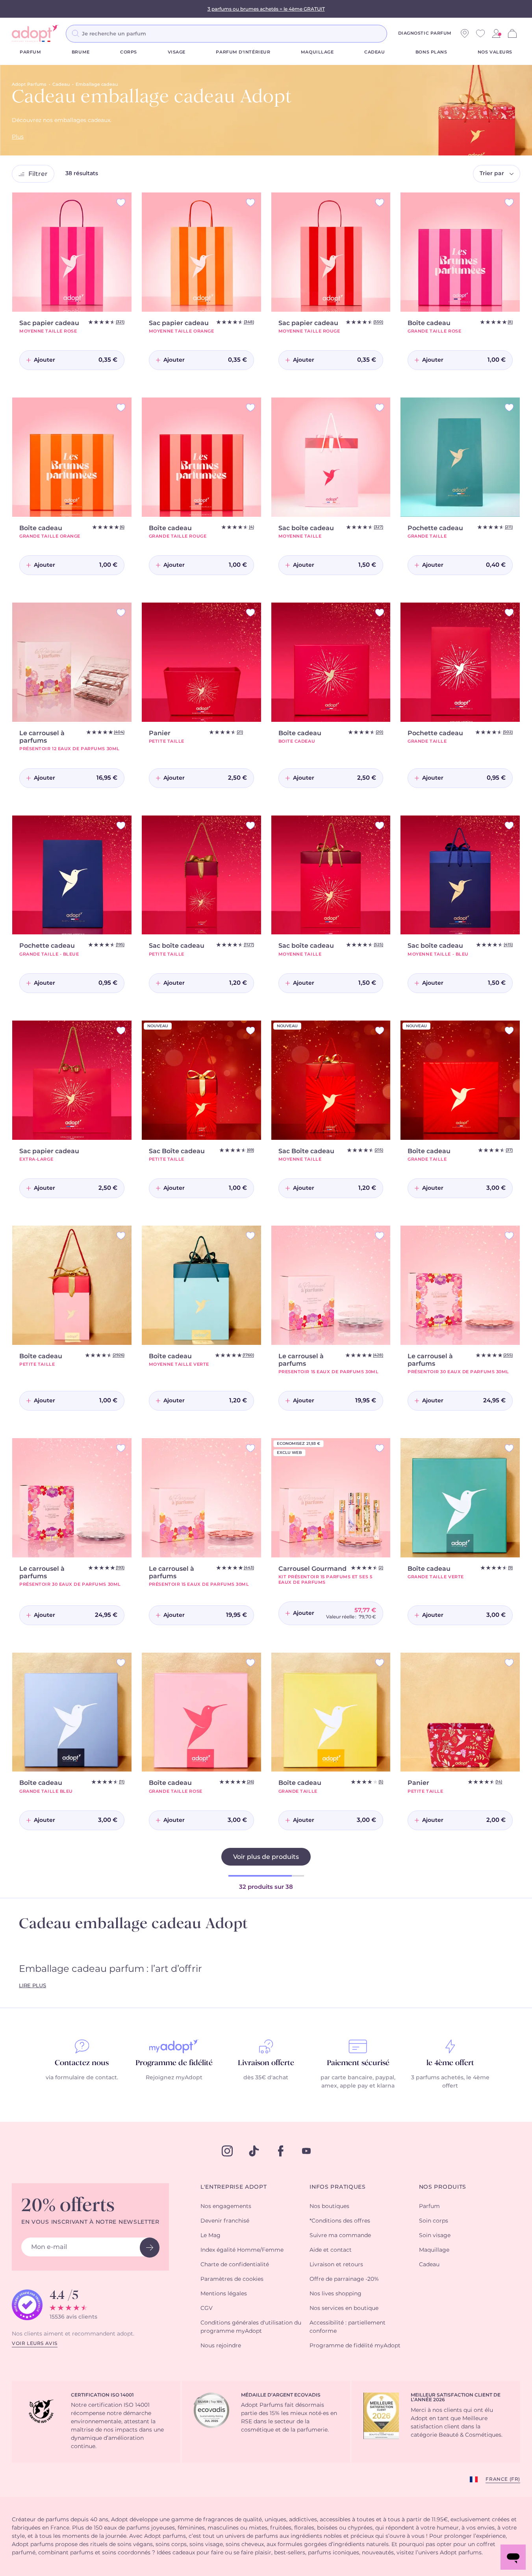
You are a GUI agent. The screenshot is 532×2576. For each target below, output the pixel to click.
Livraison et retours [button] (336, 2265)
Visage (177, 52)
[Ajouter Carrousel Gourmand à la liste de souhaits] (380, 1448)
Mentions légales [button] (224, 2294)
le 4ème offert (450, 2063)
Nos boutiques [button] (329, 2206)
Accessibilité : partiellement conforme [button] (348, 2327)
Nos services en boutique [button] (344, 2308)
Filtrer (38, 174)
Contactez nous (82, 2063)
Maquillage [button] (434, 2250)
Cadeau (374, 52)
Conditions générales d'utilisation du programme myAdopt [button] (251, 2327)
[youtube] (306, 2151)
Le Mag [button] (210, 2236)
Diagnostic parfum (425, 33)
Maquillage (317, 52)
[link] (496, 33)
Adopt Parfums (29, 84)
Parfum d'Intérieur (243, 52)
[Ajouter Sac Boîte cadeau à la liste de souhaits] (250, 1031)
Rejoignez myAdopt (174, 2078)
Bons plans (431, 52)
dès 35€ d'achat (266, 2078)
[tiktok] (254, 2151)
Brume (81, 52)
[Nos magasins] (465, 33)
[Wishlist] (480, 33)
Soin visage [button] (435, 2236)
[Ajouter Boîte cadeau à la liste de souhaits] (509, 202)
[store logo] (35, 33)
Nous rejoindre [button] (221, 2346)
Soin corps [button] (434, 2221)
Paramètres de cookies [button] (232, 2279)
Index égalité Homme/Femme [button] (242, 2250)
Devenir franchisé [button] (225, 2221)
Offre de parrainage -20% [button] (344, 2279)
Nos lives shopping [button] (336, 2294)
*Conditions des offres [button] (340, 2221)
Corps (129, 52)
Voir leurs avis (35, 2343)
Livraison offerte (266, 2063)
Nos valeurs (495, 52)
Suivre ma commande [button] (340, 2236)
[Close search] (397, 33)
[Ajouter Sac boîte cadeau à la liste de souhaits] (380, 408)
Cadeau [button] (429, 2265)
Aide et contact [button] (331, 2250)
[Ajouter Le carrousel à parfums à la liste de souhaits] (121, 613)
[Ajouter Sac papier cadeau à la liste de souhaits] (121, 202)
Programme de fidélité (174, 2063)
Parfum (30, 52)
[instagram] (227, 2151)
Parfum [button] (429, 2206)
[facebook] (281, 2151)
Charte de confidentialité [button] (235, 2265)
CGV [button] (207, 2308)
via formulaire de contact (81, 2078)
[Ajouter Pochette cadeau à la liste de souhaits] (509, 408)
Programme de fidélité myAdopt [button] (355, 2346)
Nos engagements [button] (226, 2206)
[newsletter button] (150, 2248)
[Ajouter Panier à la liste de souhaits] (250, 613)
